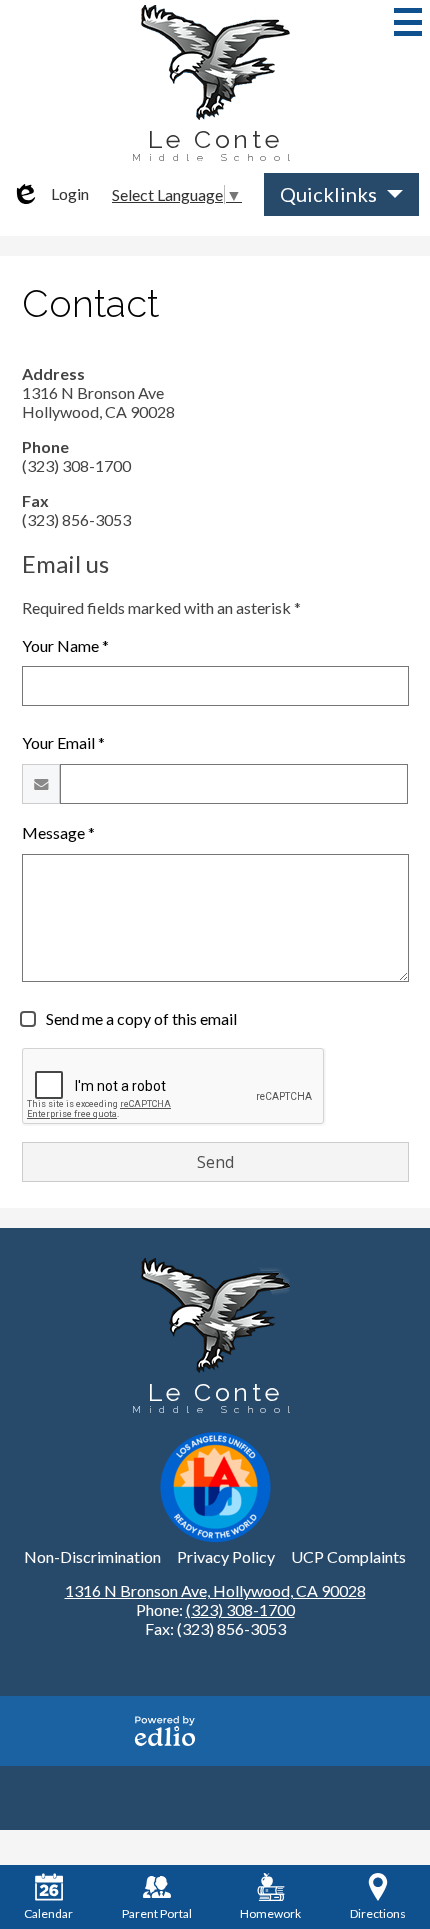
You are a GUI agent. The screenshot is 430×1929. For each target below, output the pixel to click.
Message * (58, 832)
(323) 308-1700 (240, 1609)
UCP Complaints (348, 1556)
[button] (341, 194)
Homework (270, 1913)
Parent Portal (157, 1913)
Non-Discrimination (92, 1556)
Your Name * (65, 645)
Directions (378, 1913)
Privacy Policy (226, 1556)
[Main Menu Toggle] (408, 22)
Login (50, 194)
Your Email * (63, 742)
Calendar (48, 1913)
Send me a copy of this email (140, 1018)
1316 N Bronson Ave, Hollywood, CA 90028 (215, 1590)
